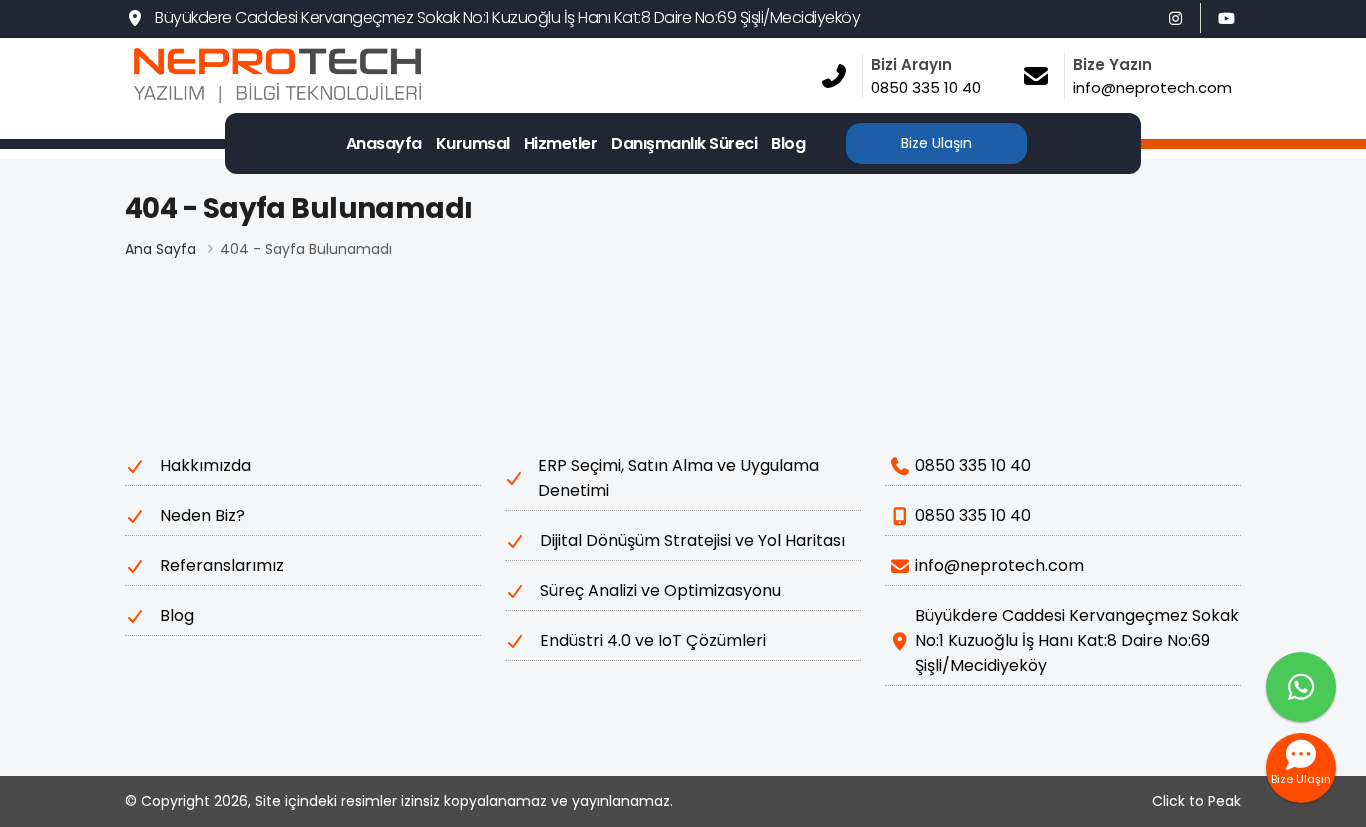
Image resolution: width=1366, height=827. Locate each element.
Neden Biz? (202, 515)
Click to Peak (1196, 801)
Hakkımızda (205, 465)
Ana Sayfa (160, 249)
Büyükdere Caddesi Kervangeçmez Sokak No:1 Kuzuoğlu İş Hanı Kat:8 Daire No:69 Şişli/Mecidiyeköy (507, 17)
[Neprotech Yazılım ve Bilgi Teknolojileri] (342, 75)
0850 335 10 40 (973, 465)
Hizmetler (561, 143)
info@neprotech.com (999, 565)
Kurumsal (473, 143)
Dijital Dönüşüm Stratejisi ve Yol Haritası (692, 540)
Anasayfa (384, 143)
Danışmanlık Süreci (684, 143)
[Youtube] (1226, 18)
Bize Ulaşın (936, 143)
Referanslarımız (222, 565)
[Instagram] (1175, 18)
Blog (788, 143)
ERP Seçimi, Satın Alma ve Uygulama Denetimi (678, 478)
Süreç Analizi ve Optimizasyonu (660, 590)
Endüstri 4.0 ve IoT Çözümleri (653, 640)
